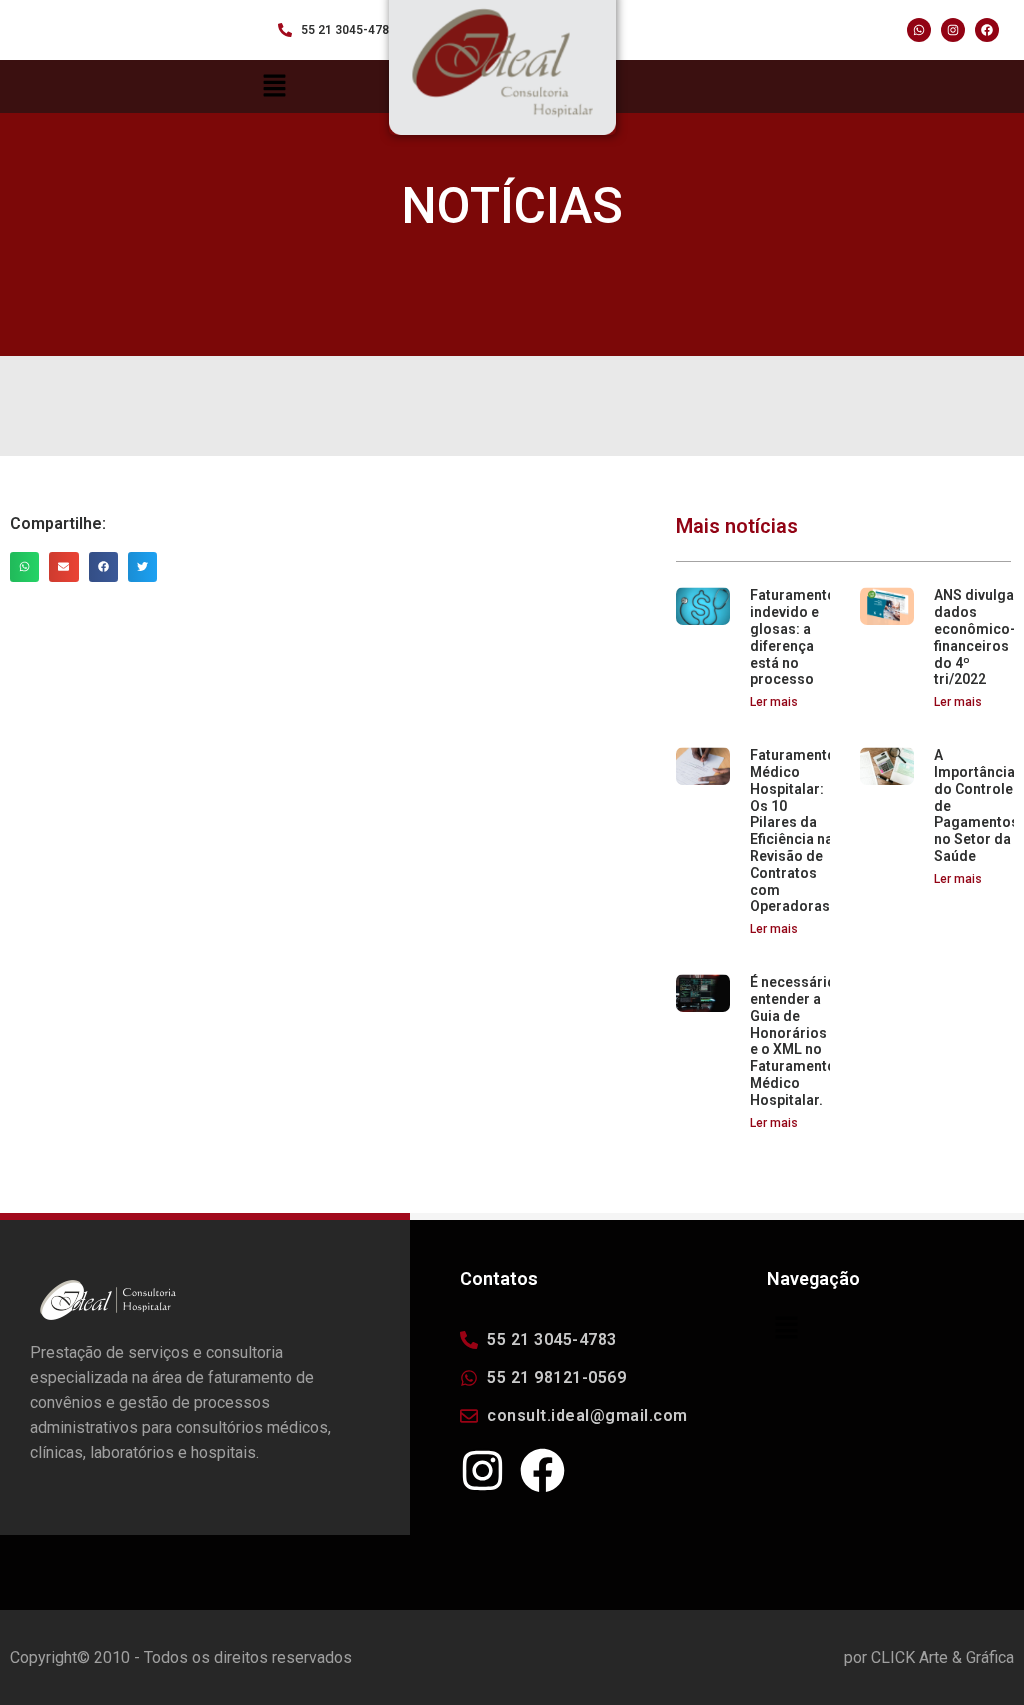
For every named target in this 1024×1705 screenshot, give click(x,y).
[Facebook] (987, 30)
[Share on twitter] (142, 566)
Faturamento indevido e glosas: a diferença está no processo (793, 637)
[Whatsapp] (919, 30)
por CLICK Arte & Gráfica (929, 1657)
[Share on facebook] (103, 566)
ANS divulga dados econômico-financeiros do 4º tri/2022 (975, 637)
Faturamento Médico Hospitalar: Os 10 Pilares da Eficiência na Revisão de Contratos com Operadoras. (793, 830)
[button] (895, 1329)
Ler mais (774, 702)
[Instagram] (953, 30)
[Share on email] (63, 566)
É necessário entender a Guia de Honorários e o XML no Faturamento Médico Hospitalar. (793, 1041)
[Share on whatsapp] (24, 566)
